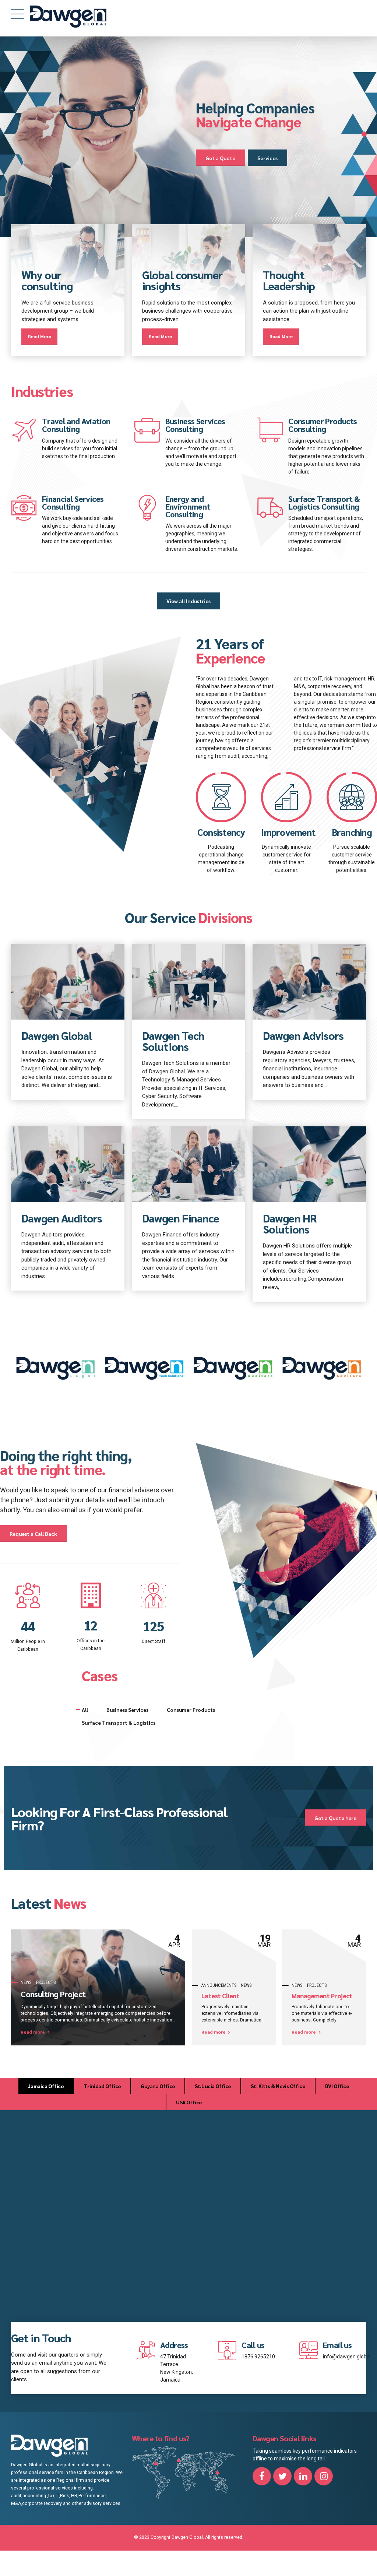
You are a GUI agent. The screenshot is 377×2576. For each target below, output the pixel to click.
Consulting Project (53, 1994)
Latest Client (220, 1996)
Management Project (322, 1996)
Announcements (219, 1985)
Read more (33, 2032)
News (26, 1982)
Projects (46, 1982)
